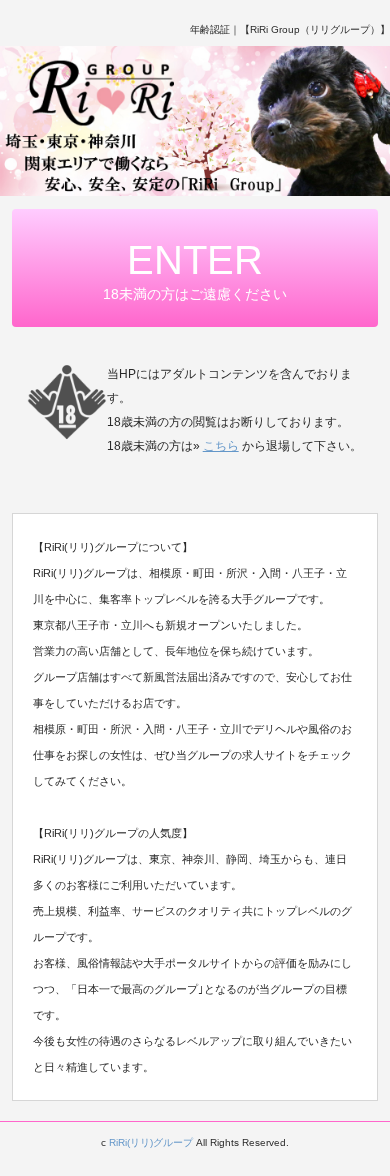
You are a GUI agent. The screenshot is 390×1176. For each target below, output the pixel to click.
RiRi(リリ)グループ (151, 1142)
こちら (221, 446)
